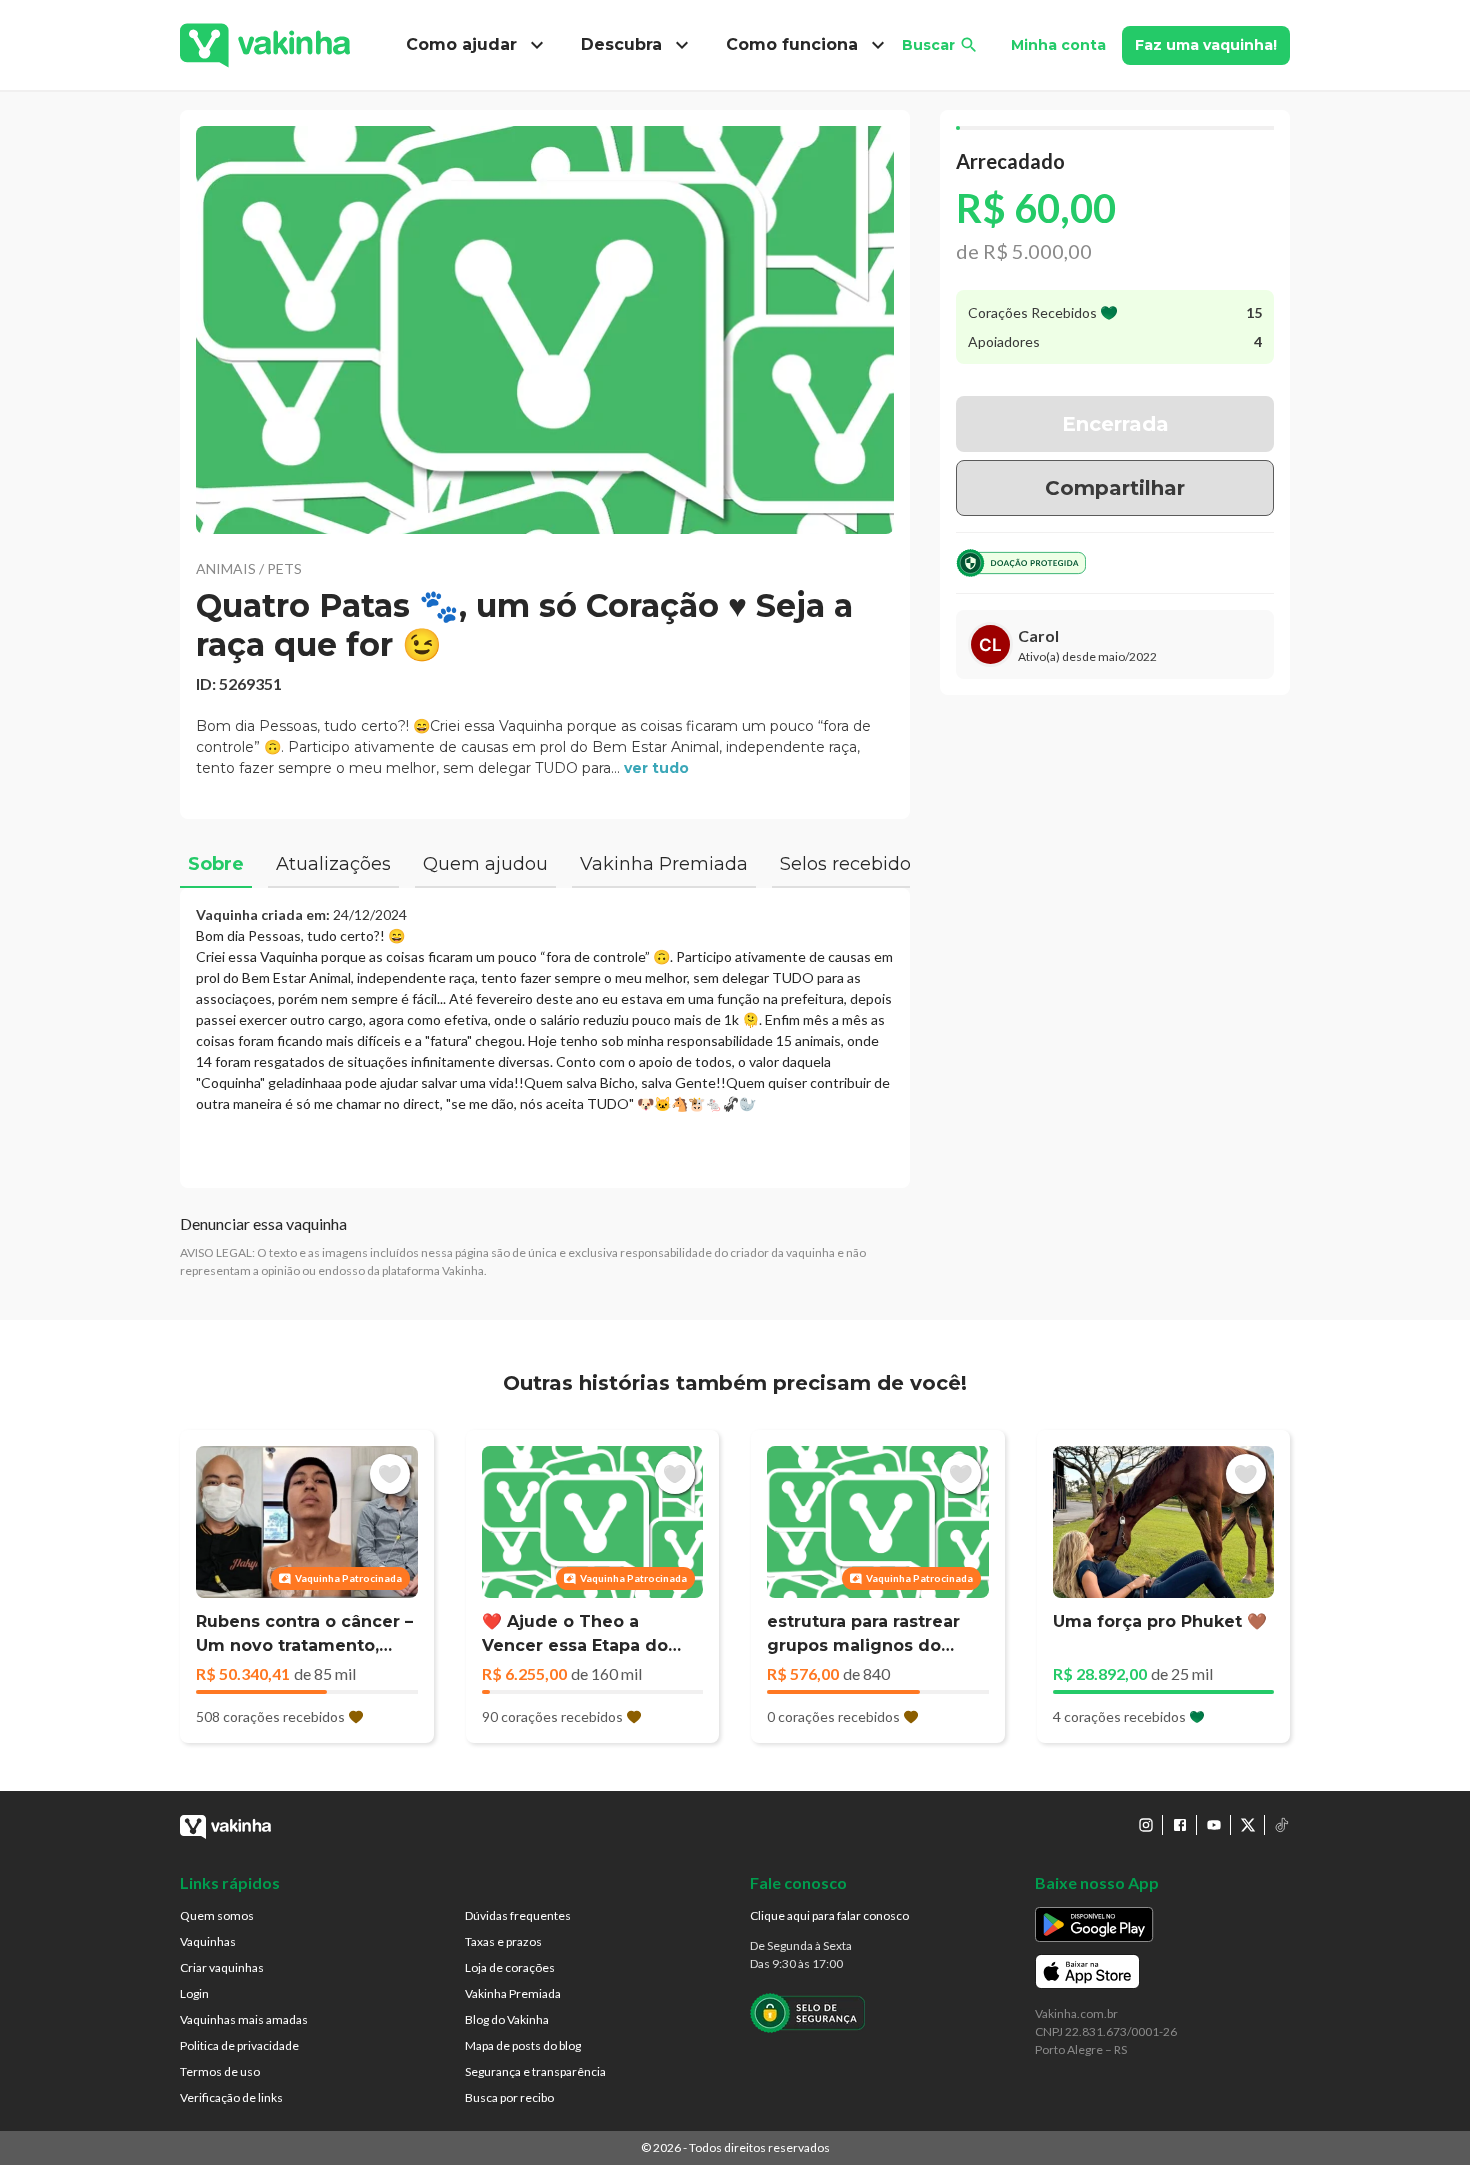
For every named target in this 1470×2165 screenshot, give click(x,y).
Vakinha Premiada (513, 1993)
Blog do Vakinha (507, 2019)
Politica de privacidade (239, 2045)
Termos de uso (220, 2071)
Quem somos (217, 1915)
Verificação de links (231, 2097)
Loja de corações (510, 1967)
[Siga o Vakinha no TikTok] (1282, 1825)
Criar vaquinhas (222, 1967)
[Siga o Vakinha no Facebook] (1180, 1825)
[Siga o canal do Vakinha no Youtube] (1214, 1825)
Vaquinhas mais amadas (244, 2019)
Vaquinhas (208, 1941)
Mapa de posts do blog (523, 2045)
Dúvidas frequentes (518, 1915)
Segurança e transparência (535, 2071)
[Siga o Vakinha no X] (1248, 1825)
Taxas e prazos (503, 1941)
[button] (545, 330)
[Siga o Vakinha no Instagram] (1146, 1825)
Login (194, 1993)
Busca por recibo (509, 2097)
